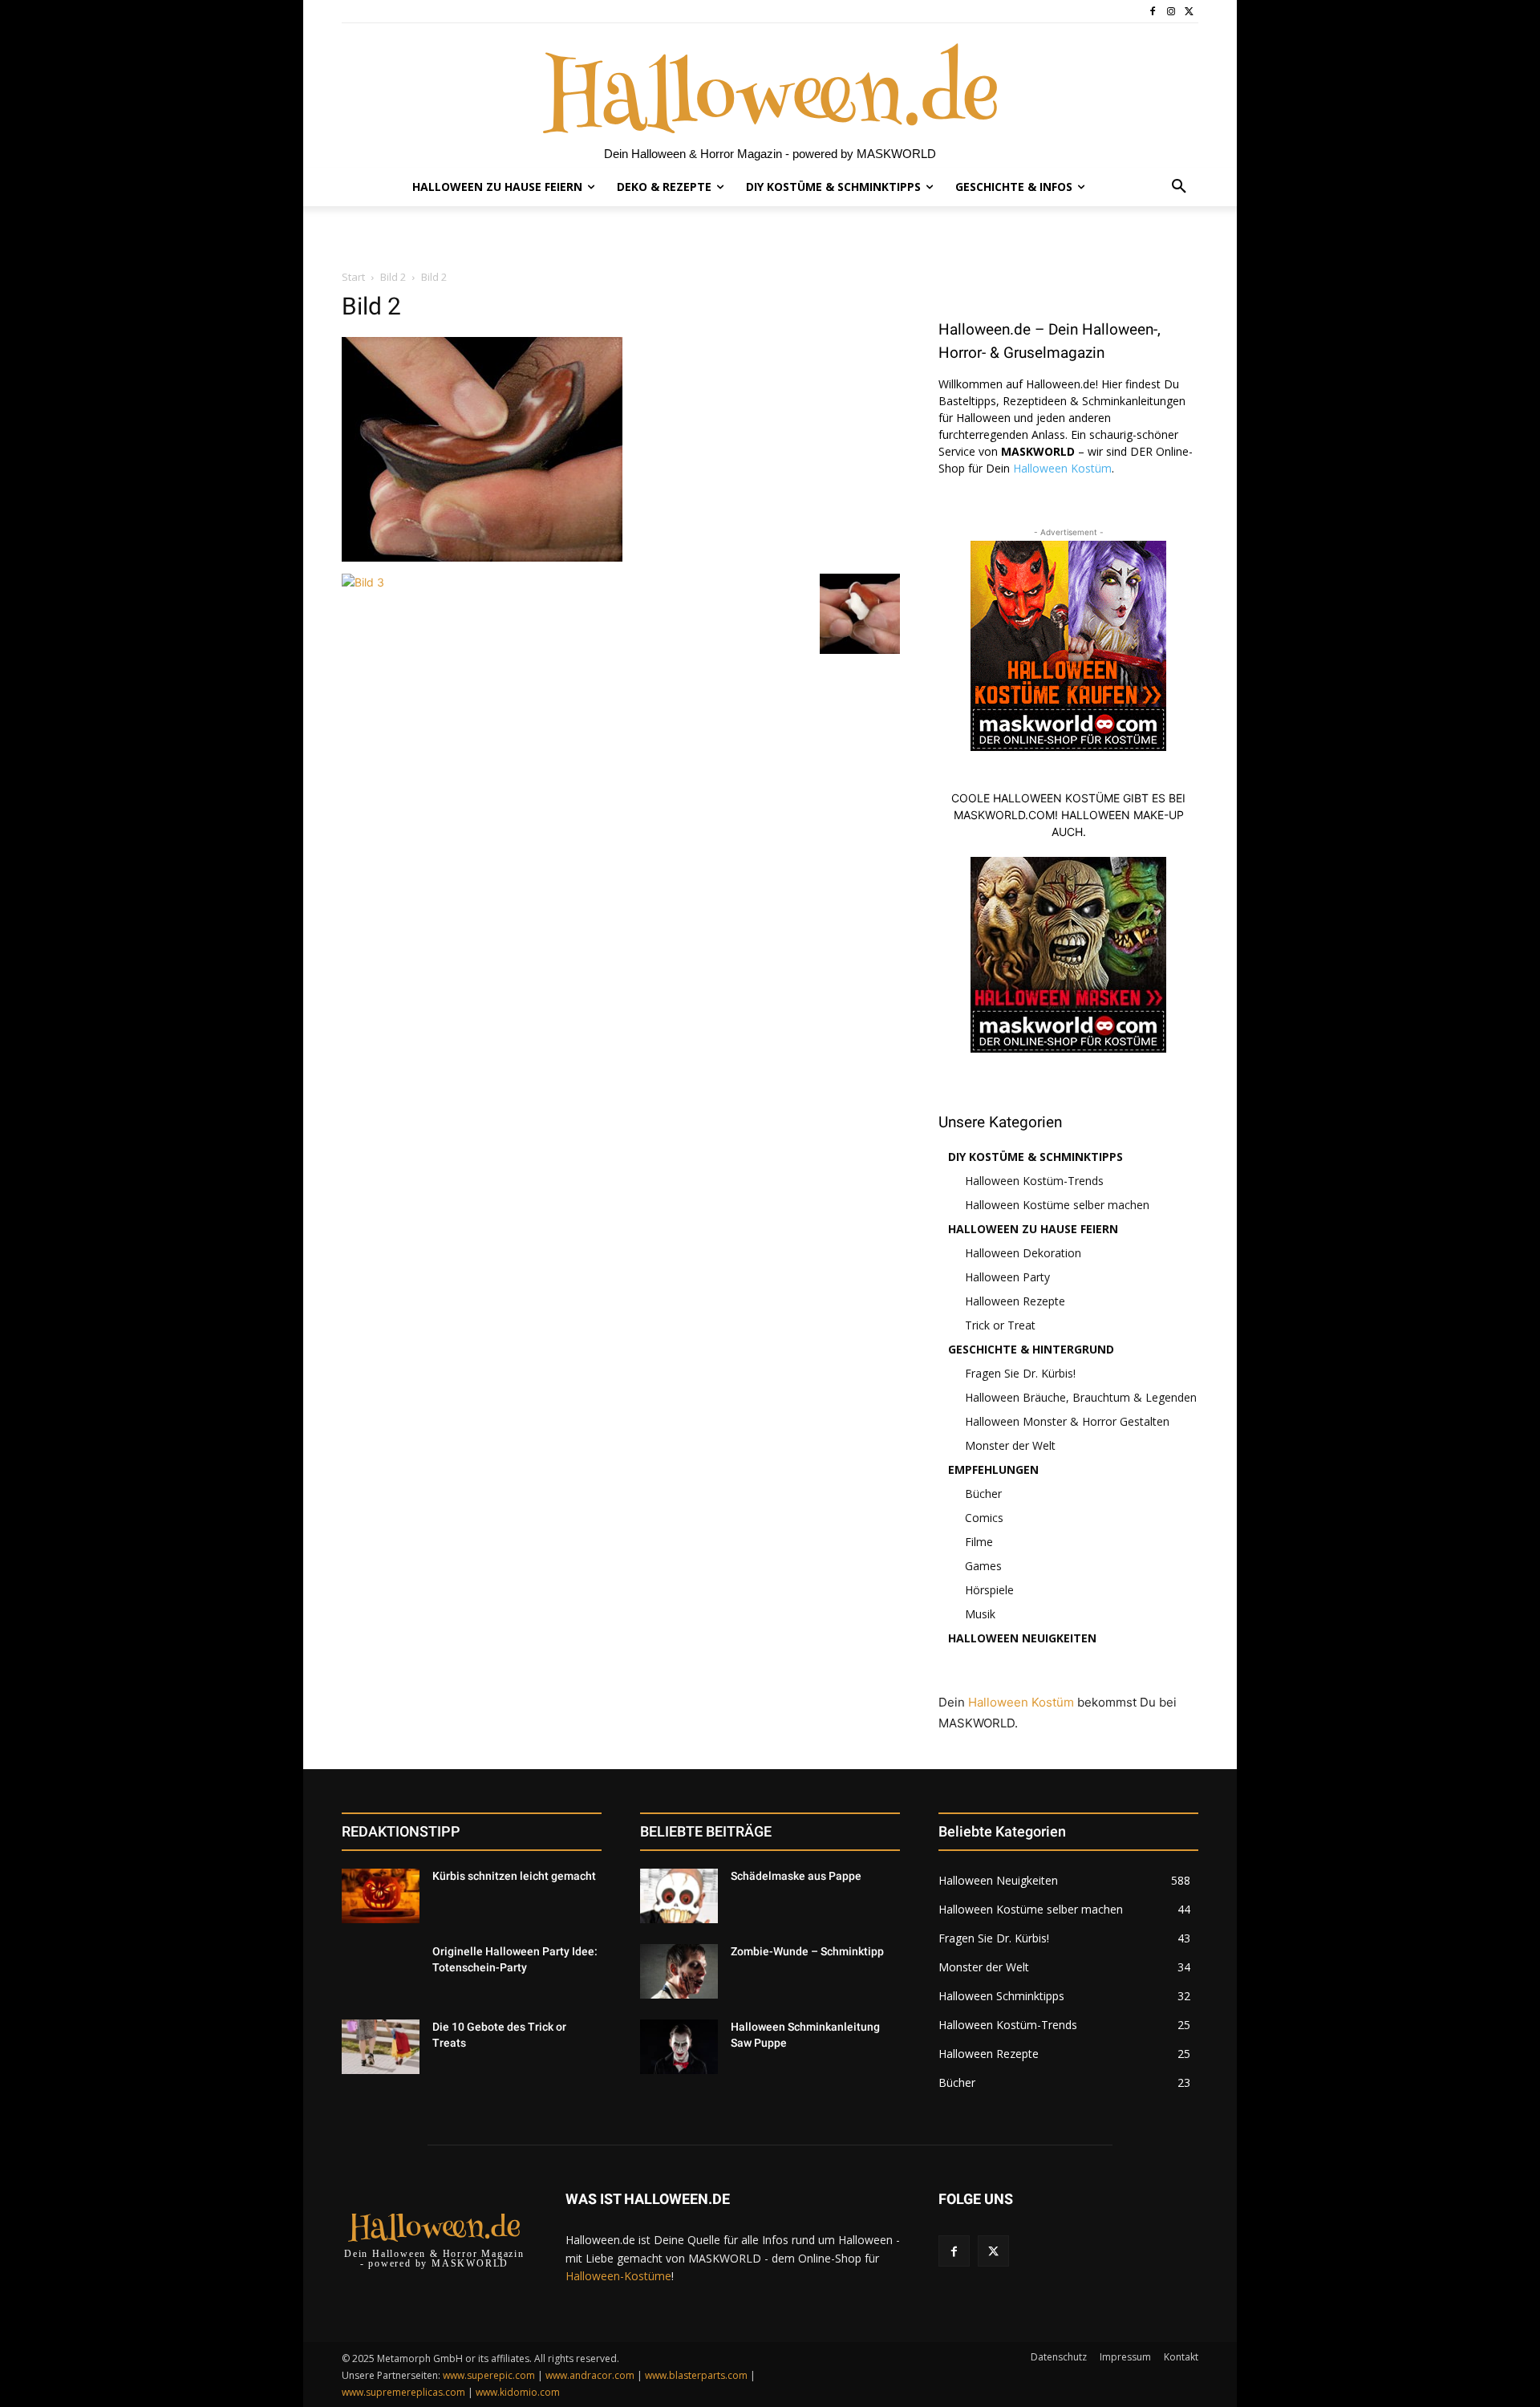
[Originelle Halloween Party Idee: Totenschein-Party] (381, 1971)
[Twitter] (1189, 12)
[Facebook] (1153, 12)
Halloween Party (1007, 1277)
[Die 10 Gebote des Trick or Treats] (381, 2047)
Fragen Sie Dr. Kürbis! (1020, 1373)
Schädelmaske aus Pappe (796, 1876)
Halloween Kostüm (1062, 468)
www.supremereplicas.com (403, 2392)
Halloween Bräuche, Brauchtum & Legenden (1081, 1397)
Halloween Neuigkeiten (1022, 1638)
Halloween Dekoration (1023, 1253)
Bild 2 (393, 277)
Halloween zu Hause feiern (1033, 1229)
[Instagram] (1171, 12)
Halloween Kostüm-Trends (1034, 1181)
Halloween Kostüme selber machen (1057, 1205)
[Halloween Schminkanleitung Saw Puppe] (679, 2047)
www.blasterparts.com (696, 2375)
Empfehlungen (993, 1469)
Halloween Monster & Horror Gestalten (1067, 1421)
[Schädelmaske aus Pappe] (679, 1896)
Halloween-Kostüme (618, 2276)
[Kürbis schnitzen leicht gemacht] (381, 1896)
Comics (984, 1518)
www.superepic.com (489, 2375)
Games (983, 1566)
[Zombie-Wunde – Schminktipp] (679, 1971)
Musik (980, 1614)
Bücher (983, 1494)
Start (353, 277)
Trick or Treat (1000, 1325)
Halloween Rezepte (1015, 1301)
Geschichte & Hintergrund (1031, 1349)
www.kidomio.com (518, 2392)
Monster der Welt (1010, 1445)
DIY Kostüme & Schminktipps (1035, 1157)
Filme (979, 1542)
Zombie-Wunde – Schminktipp (807, 1951)
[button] (1179, 187)
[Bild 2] (482, 557)
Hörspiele (989, 1590)
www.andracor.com (590, 2375)
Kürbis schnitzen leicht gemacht (514, 1876)
